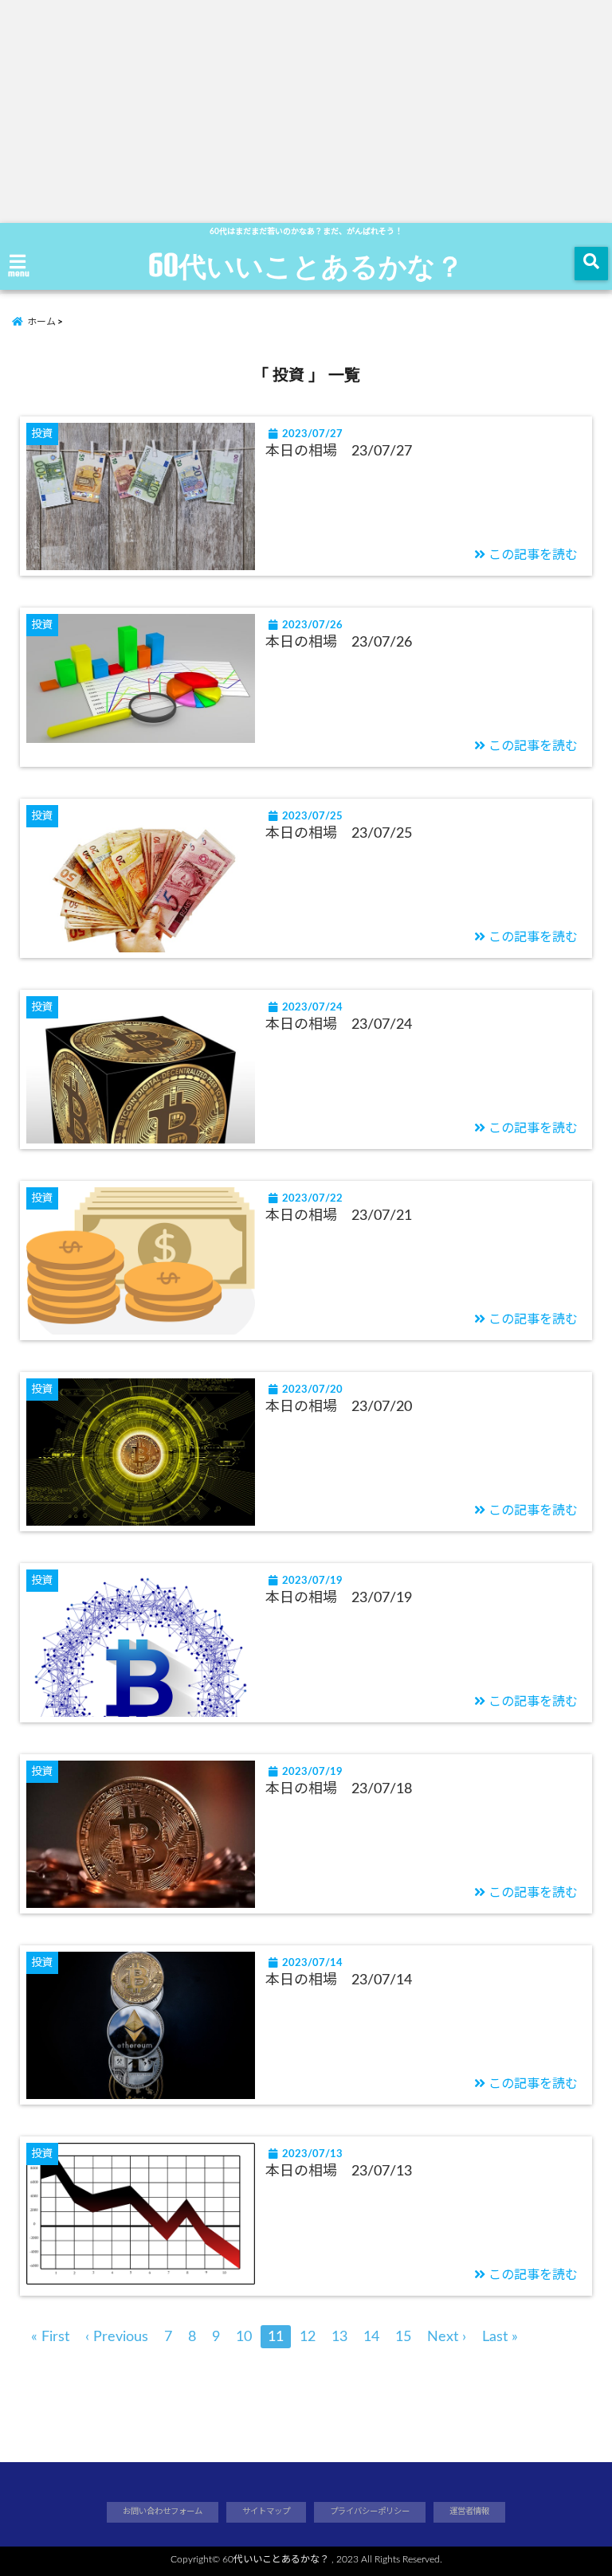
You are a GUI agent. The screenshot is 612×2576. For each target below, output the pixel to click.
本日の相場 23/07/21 (339, 1216)
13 (339, 2337)
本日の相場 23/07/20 (339, 1407)
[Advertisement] (306, 111)
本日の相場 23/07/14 (339, 1980)
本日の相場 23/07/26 (339, 643)
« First (50, 2337)
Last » (500, 2337)
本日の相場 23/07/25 (339, 834)
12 (308, 2337)
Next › (447, 2337)
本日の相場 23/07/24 (339, 1025)
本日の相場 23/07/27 (339, 451)
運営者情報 (469, 2512)
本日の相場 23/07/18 (339, 1789)
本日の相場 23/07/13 (339, 2171)
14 (371, 2337)
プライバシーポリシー (370, 2512)
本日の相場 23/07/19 (339, 1598)
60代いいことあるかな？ (306, 265)
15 (403, 2337)
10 (244, 2337)
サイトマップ (266, 2512)
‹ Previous (117, 2337)
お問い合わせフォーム (163, 2512)
